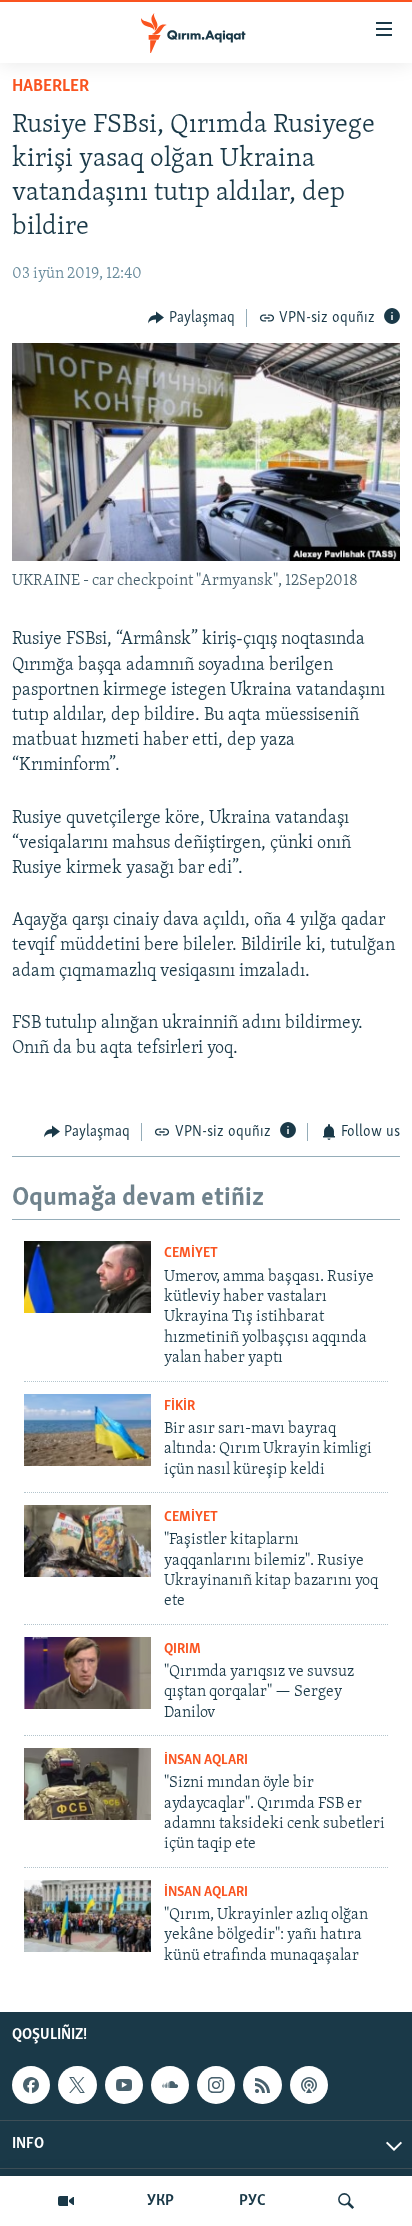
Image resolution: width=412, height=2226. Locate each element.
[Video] (66, 2201)
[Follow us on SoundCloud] (170, 2085)
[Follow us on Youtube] (124, 2085)
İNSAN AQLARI (206, 1760)
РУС (252, 2201)
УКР (160, 2201)
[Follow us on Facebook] (31, 2085)
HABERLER (50, 87)
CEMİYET (191, 1253)
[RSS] (262, 2085)
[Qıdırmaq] (346, 2201)
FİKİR (179, 1406)
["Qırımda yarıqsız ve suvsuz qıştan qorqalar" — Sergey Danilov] (87, 1673)
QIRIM (182, 1649)
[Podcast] (309, 2085)
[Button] (191, 318)
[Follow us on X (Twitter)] (77, 2085)
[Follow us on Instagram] (216, 2085)
